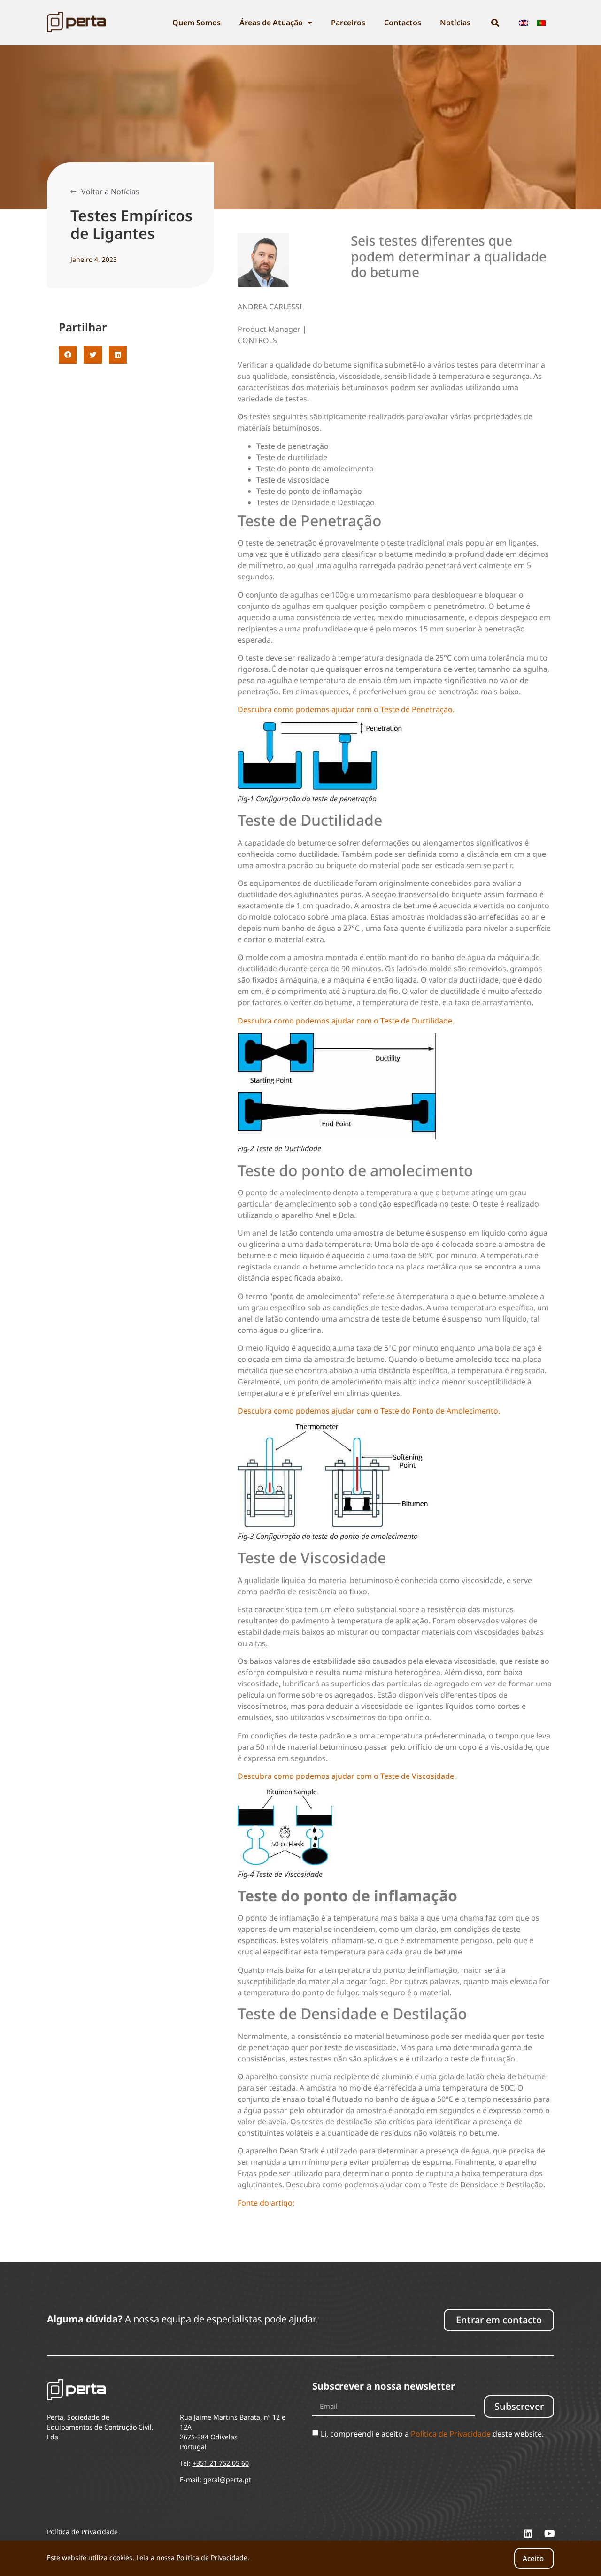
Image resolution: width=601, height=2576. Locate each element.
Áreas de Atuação (271, 23)
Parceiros (348, 23)
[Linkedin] (528, 2534)
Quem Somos (196, 23)
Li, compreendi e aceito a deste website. (432, 2434)
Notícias (455, 23)
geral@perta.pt (227, 2480)
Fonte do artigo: (266, 2203)
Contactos (403, 23)
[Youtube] (549, 2534)
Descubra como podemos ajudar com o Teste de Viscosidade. (347, 1776)
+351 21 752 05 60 (221, 2463)
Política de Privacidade (451, 2434)
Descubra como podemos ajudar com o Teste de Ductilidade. (346, 1021)
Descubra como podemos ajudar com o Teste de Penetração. (346, 709)
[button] (68, 355)
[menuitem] (524, 23)
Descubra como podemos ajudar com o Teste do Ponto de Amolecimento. (369, 1411)
